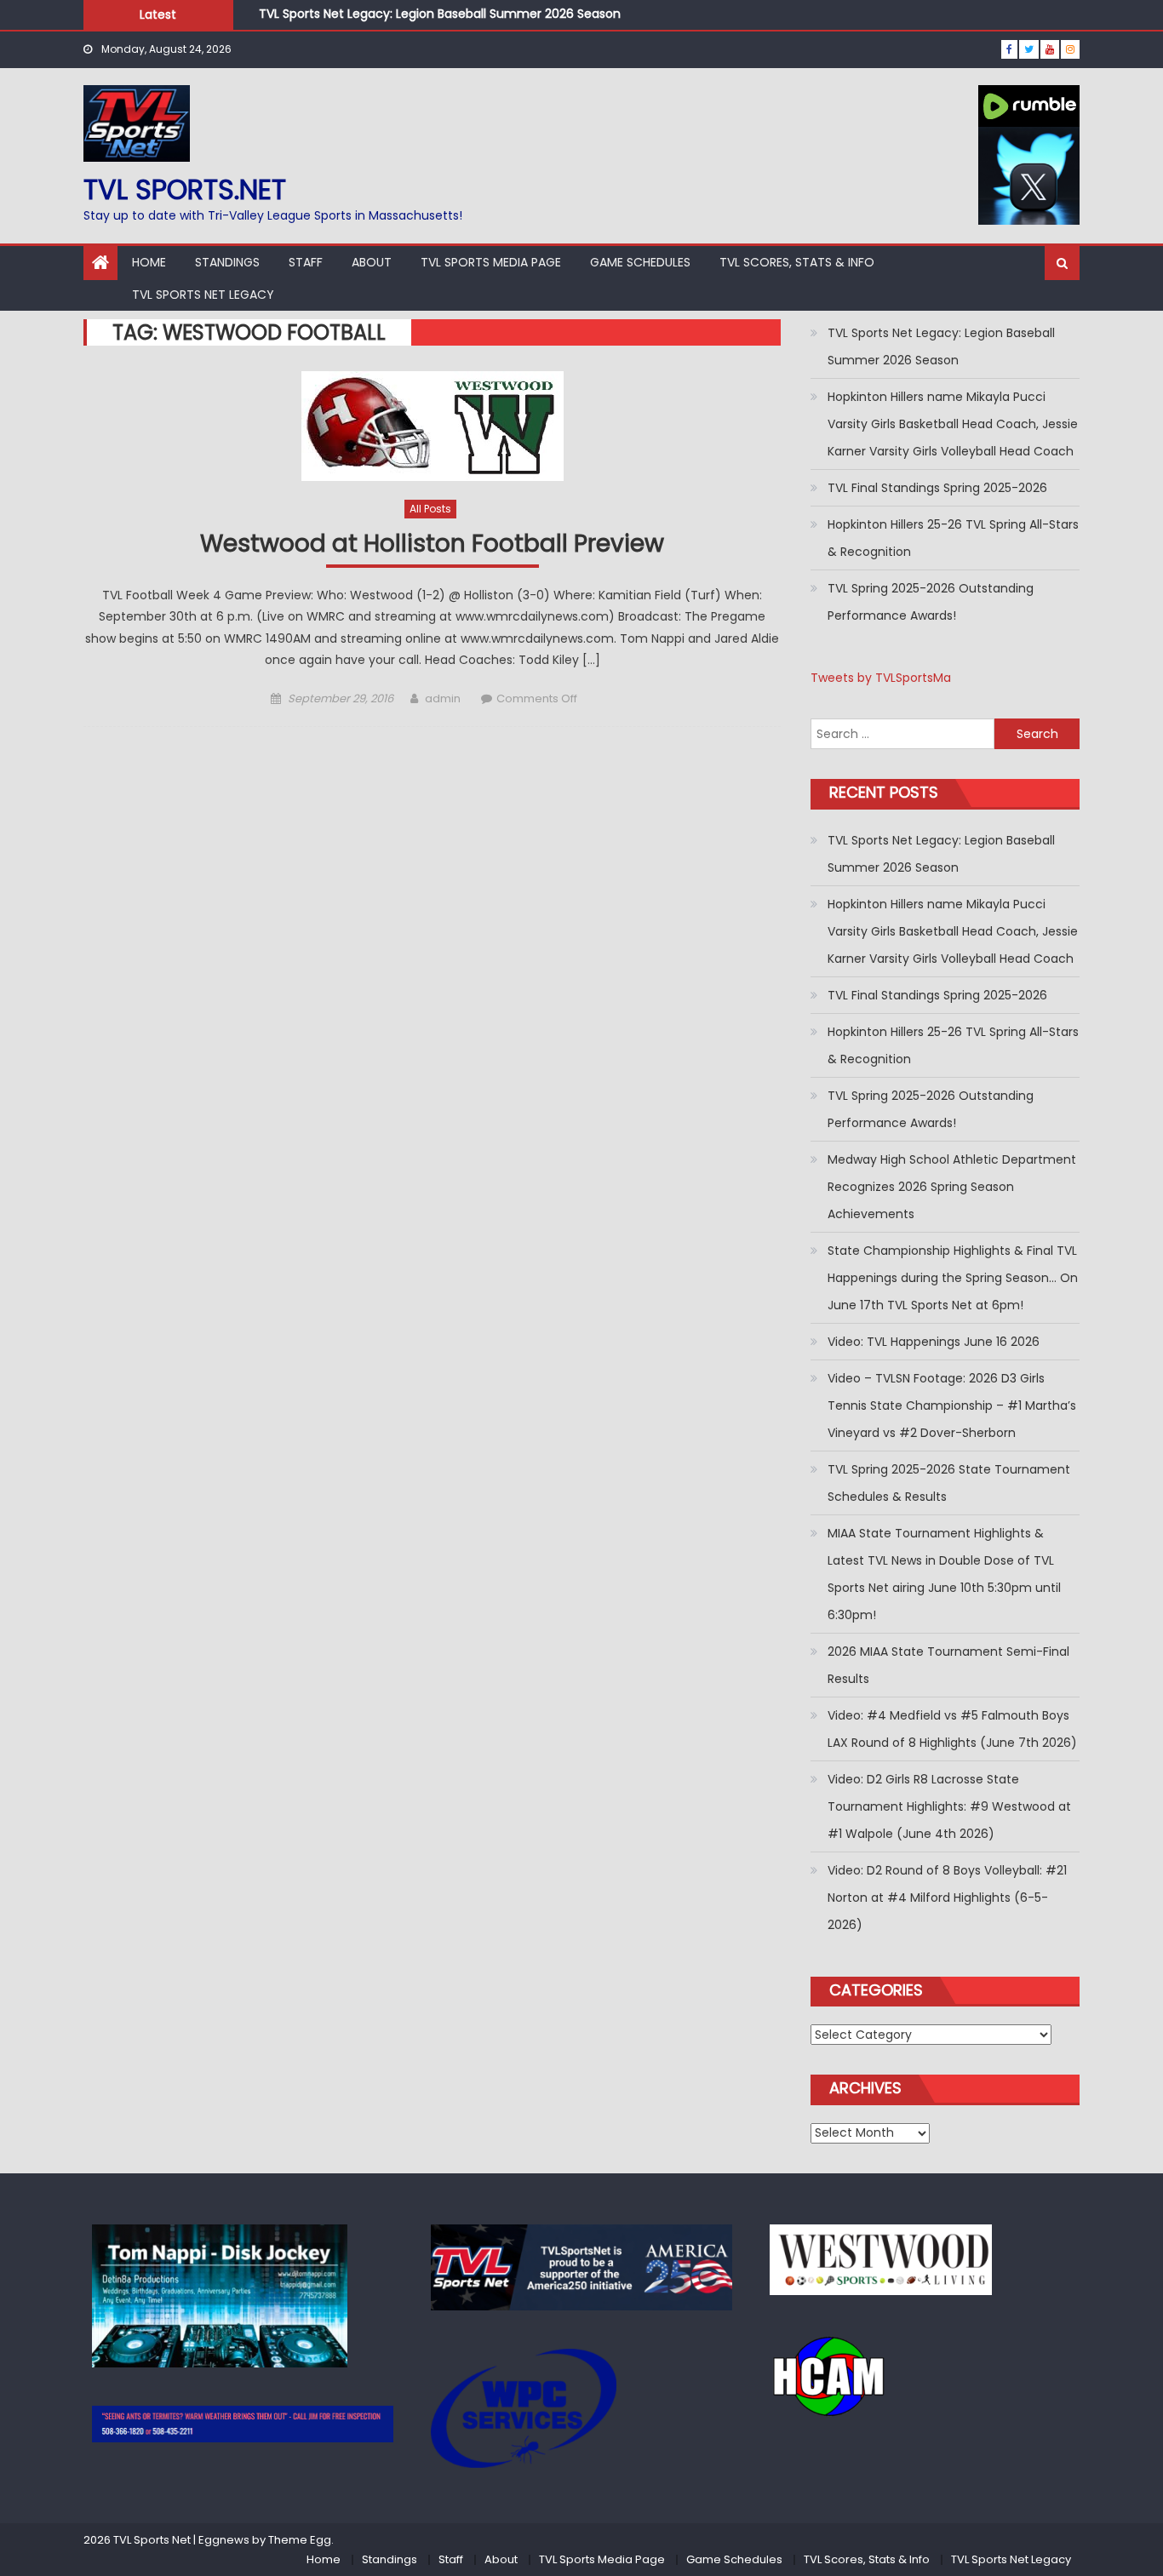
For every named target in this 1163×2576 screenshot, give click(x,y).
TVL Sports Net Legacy (203, 295)
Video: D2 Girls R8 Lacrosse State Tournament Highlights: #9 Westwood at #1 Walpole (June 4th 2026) (949, 1806)
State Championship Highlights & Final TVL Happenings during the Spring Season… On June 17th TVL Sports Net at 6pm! (953, 1278)
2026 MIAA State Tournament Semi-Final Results (948, 1665)
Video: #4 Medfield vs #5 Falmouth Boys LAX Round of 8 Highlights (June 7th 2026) (952, 1729)
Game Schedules (640, 262)
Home (149, 262)
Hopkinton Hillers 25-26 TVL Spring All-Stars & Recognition (953, 538)
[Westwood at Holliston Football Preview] (432, 426)
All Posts (430, 509)
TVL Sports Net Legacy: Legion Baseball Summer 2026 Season (440, 14)
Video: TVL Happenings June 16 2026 (934, 1342)
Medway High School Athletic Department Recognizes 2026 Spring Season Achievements (952, 1187)
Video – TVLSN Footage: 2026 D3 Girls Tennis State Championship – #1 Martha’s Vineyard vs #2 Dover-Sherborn (952, 1405)
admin (443, 698)
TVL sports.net (185, 189)
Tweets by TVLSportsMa (881, 678)
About (372, 262)
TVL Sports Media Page (491, 262)
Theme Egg (300, 2540)
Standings (227, 262)
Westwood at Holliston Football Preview (432, 544)
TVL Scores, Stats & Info (797, 262)
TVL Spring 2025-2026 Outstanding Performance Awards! (931, 602)
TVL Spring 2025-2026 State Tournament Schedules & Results (949, 1483)
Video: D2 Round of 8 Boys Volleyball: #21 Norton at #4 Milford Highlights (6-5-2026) (947, 1898)
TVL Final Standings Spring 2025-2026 (937, 488)
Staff (306, 262)
